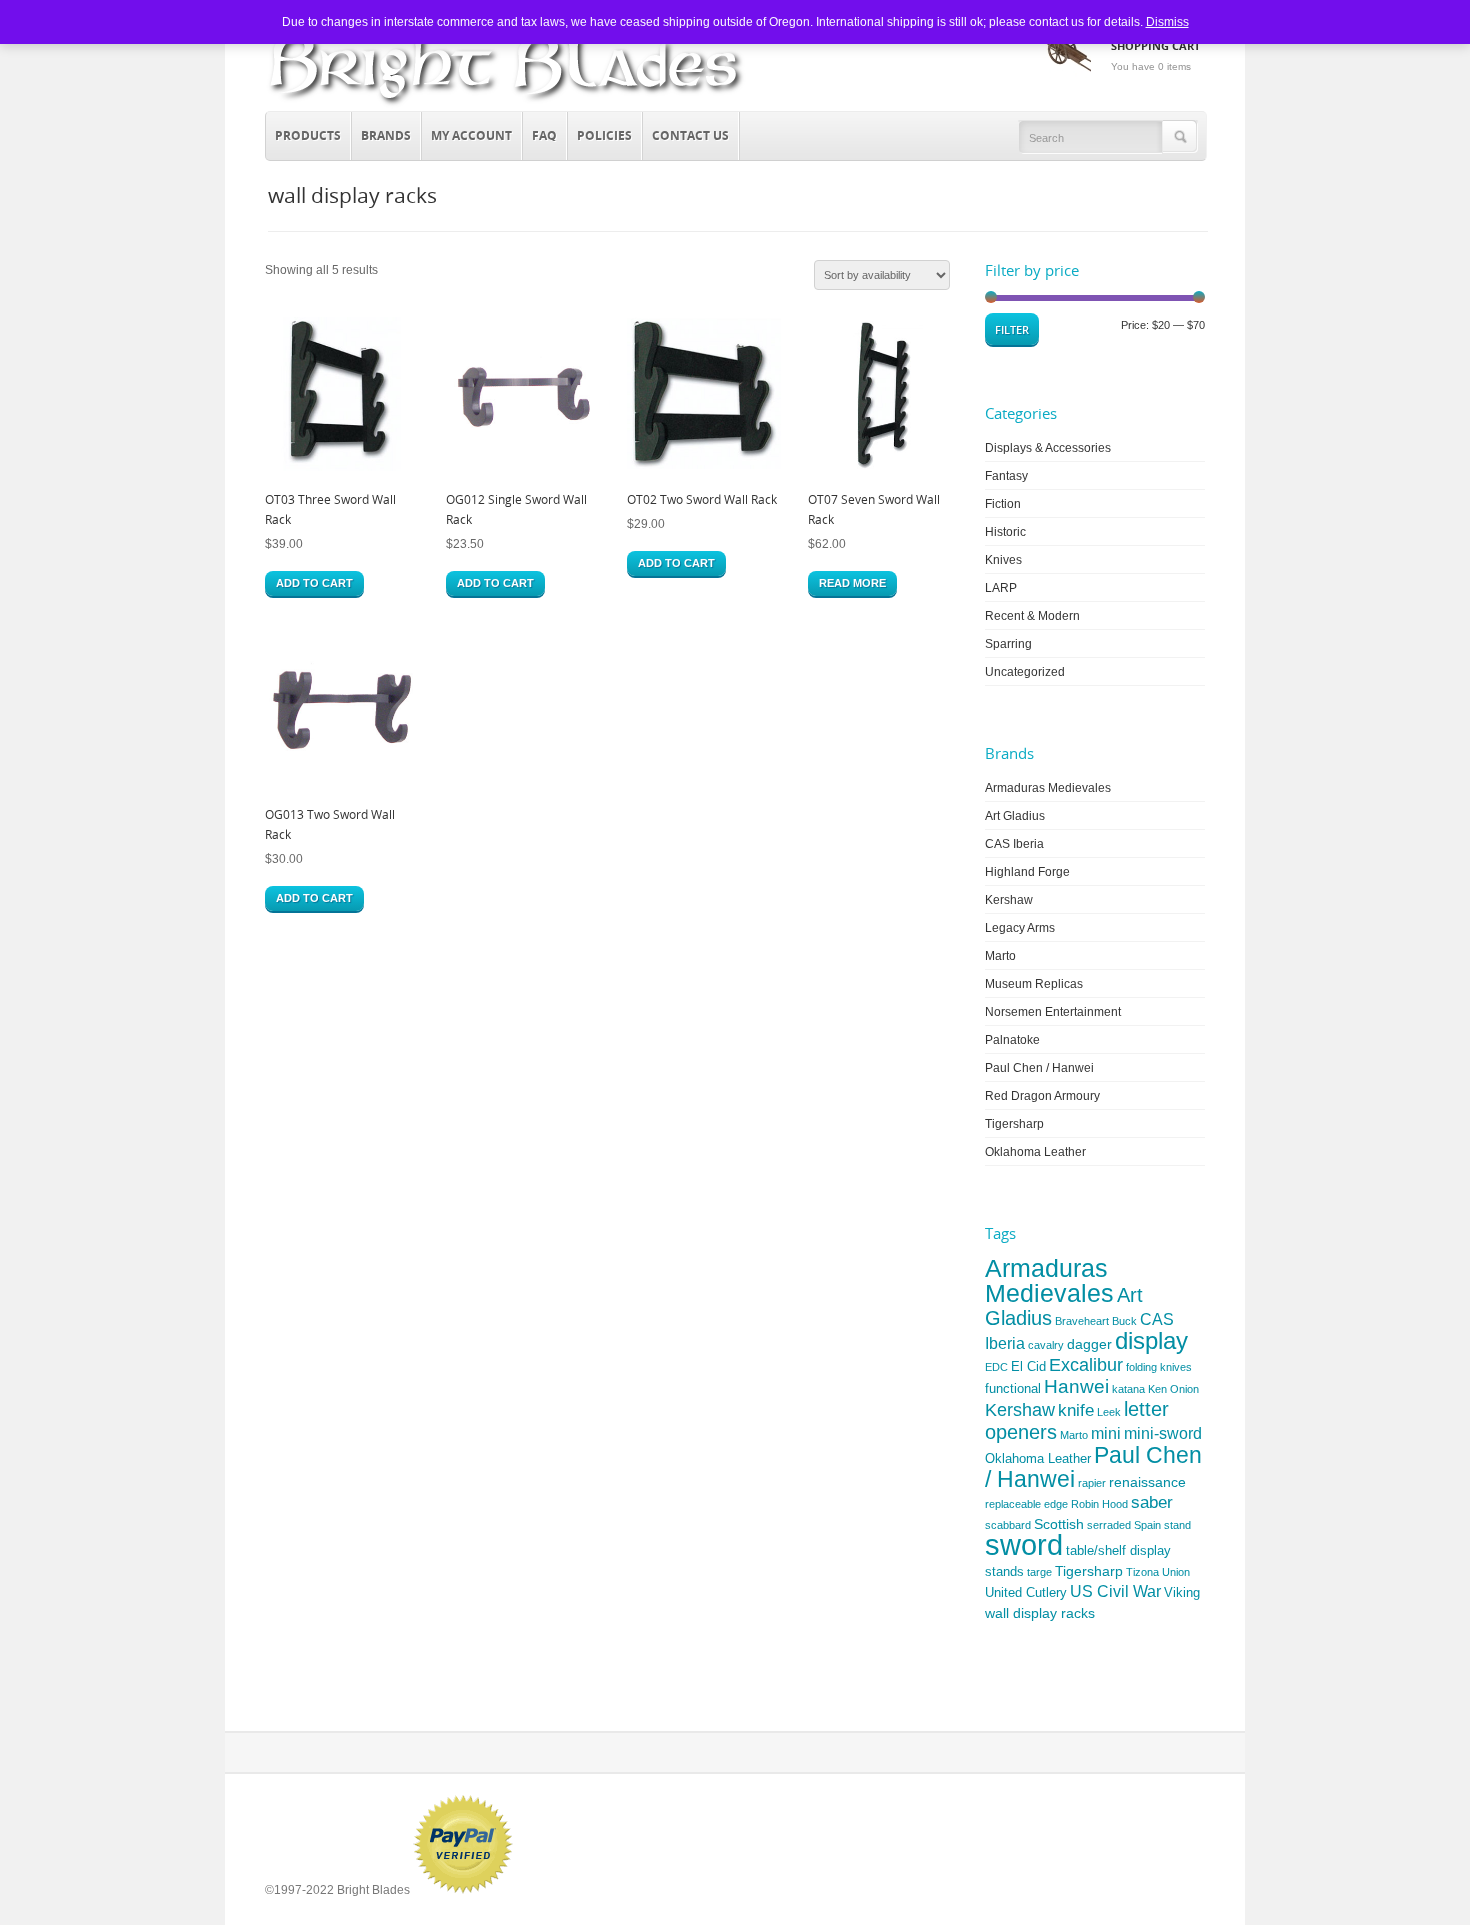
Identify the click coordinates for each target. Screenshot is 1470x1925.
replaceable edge (1026, 1504)
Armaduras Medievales (1048, 788)
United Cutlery (1026, 1592)
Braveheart (1082, 1321)
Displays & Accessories (1048, 448)
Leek (1109, 1412)
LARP (1001, 588)
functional (1013, 1388)
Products (303, 133)
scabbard (1008, 1525)
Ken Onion (1173, 1389)
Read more (852, 583)
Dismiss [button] (1167, 22)
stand (1177, 1525)
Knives (1003, 560)
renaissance (1147, 1482)
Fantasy (1006, 476)
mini (1106, 1433)
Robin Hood (1099, 1504)
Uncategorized (1025, 672)
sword (1024, 1544)
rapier (1092, 1483)
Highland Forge (1027, 872)
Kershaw (1009, 900)
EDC (996, 1367)
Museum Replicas (1034, 984)
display (1151, 1340)
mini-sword (1163, 1433)
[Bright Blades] (506, 106)
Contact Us (690, 135)
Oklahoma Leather (1035, 1152)
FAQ (544, 135)
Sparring (1008, 644)
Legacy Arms (1020, 928)
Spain (1147, 1525)
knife (1076, 1410)
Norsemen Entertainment (1053, 1012)
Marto (1000, 956)
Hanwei (1076, 1386)
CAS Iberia (1014, 844)
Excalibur (1086, 1365)
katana (1128, 1389)
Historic (1005, 532)
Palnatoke (1012, 1040)
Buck (1124, 1321)
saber (1152, 1502)
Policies (604, 135)
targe (1039, 1572)
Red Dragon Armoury (1042, 1096)
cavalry (1046, 1345)
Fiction (1003, 504)
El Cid (1028, 1366)
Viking (1182, 1592)
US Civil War (1115, 1591)
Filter (1012, 329)
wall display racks (1040, 1613)
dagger (1089, 1344)
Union (1176, 1572)
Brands (381, 133)
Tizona (1142, 1572)
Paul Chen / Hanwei (1039, 1068)
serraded (1109, 1525)
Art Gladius (1015, 816)
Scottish (1059, 1524)
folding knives (1159, 1367)
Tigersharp (1014, 1124)
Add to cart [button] (314, 583)
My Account (471, 135)
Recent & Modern (1032, 616)
